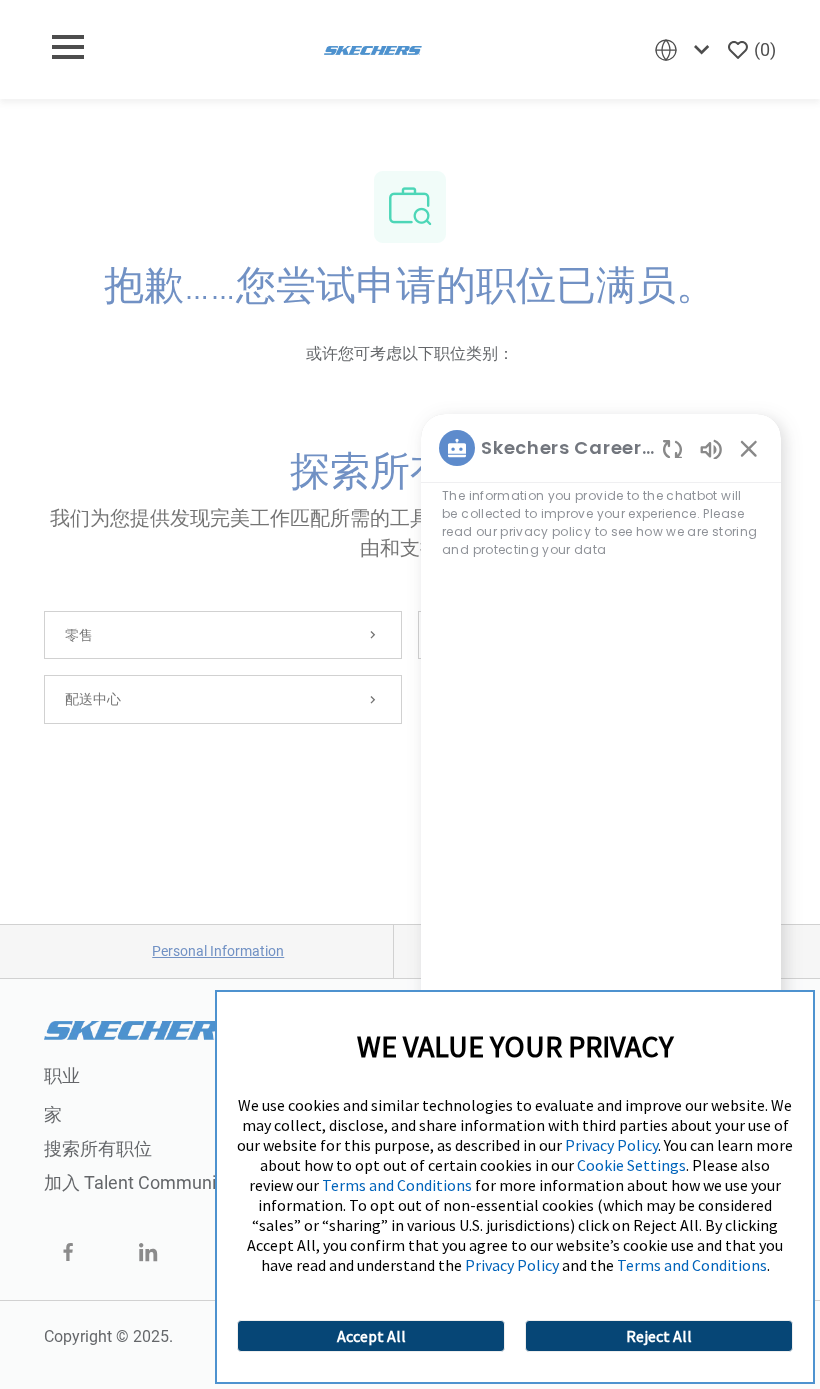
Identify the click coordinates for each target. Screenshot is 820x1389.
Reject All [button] (659, 1336)
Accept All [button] (371, 1336)
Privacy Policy (611, 1145)
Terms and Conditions (397, 1185)
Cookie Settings (631, 1165)
